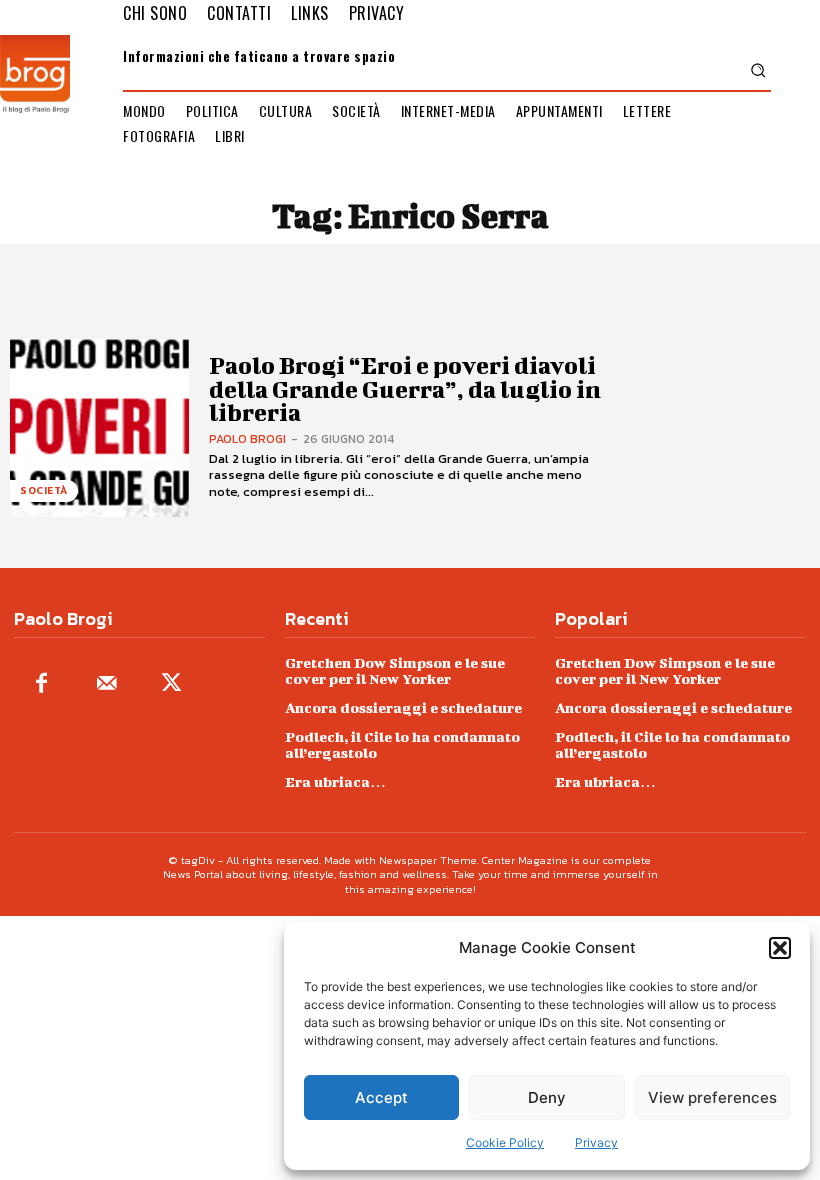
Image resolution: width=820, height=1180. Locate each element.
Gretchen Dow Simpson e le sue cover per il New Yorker (395, 670)
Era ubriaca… (335, 781)
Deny (547, 1097)
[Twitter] (171, 684)
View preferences (712, 1097)
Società (44, 490)
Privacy (596, 1142)
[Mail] (106, 684)
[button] (780, 948)
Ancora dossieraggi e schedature (403, 707)
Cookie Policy (505, 1142)
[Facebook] (41, 684)
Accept (381, 1097)
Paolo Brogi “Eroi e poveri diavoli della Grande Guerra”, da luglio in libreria (405, 388)
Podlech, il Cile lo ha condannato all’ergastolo (402, 744)
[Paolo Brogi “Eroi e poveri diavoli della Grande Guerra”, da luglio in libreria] (99, 428)
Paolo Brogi (247, 439)
